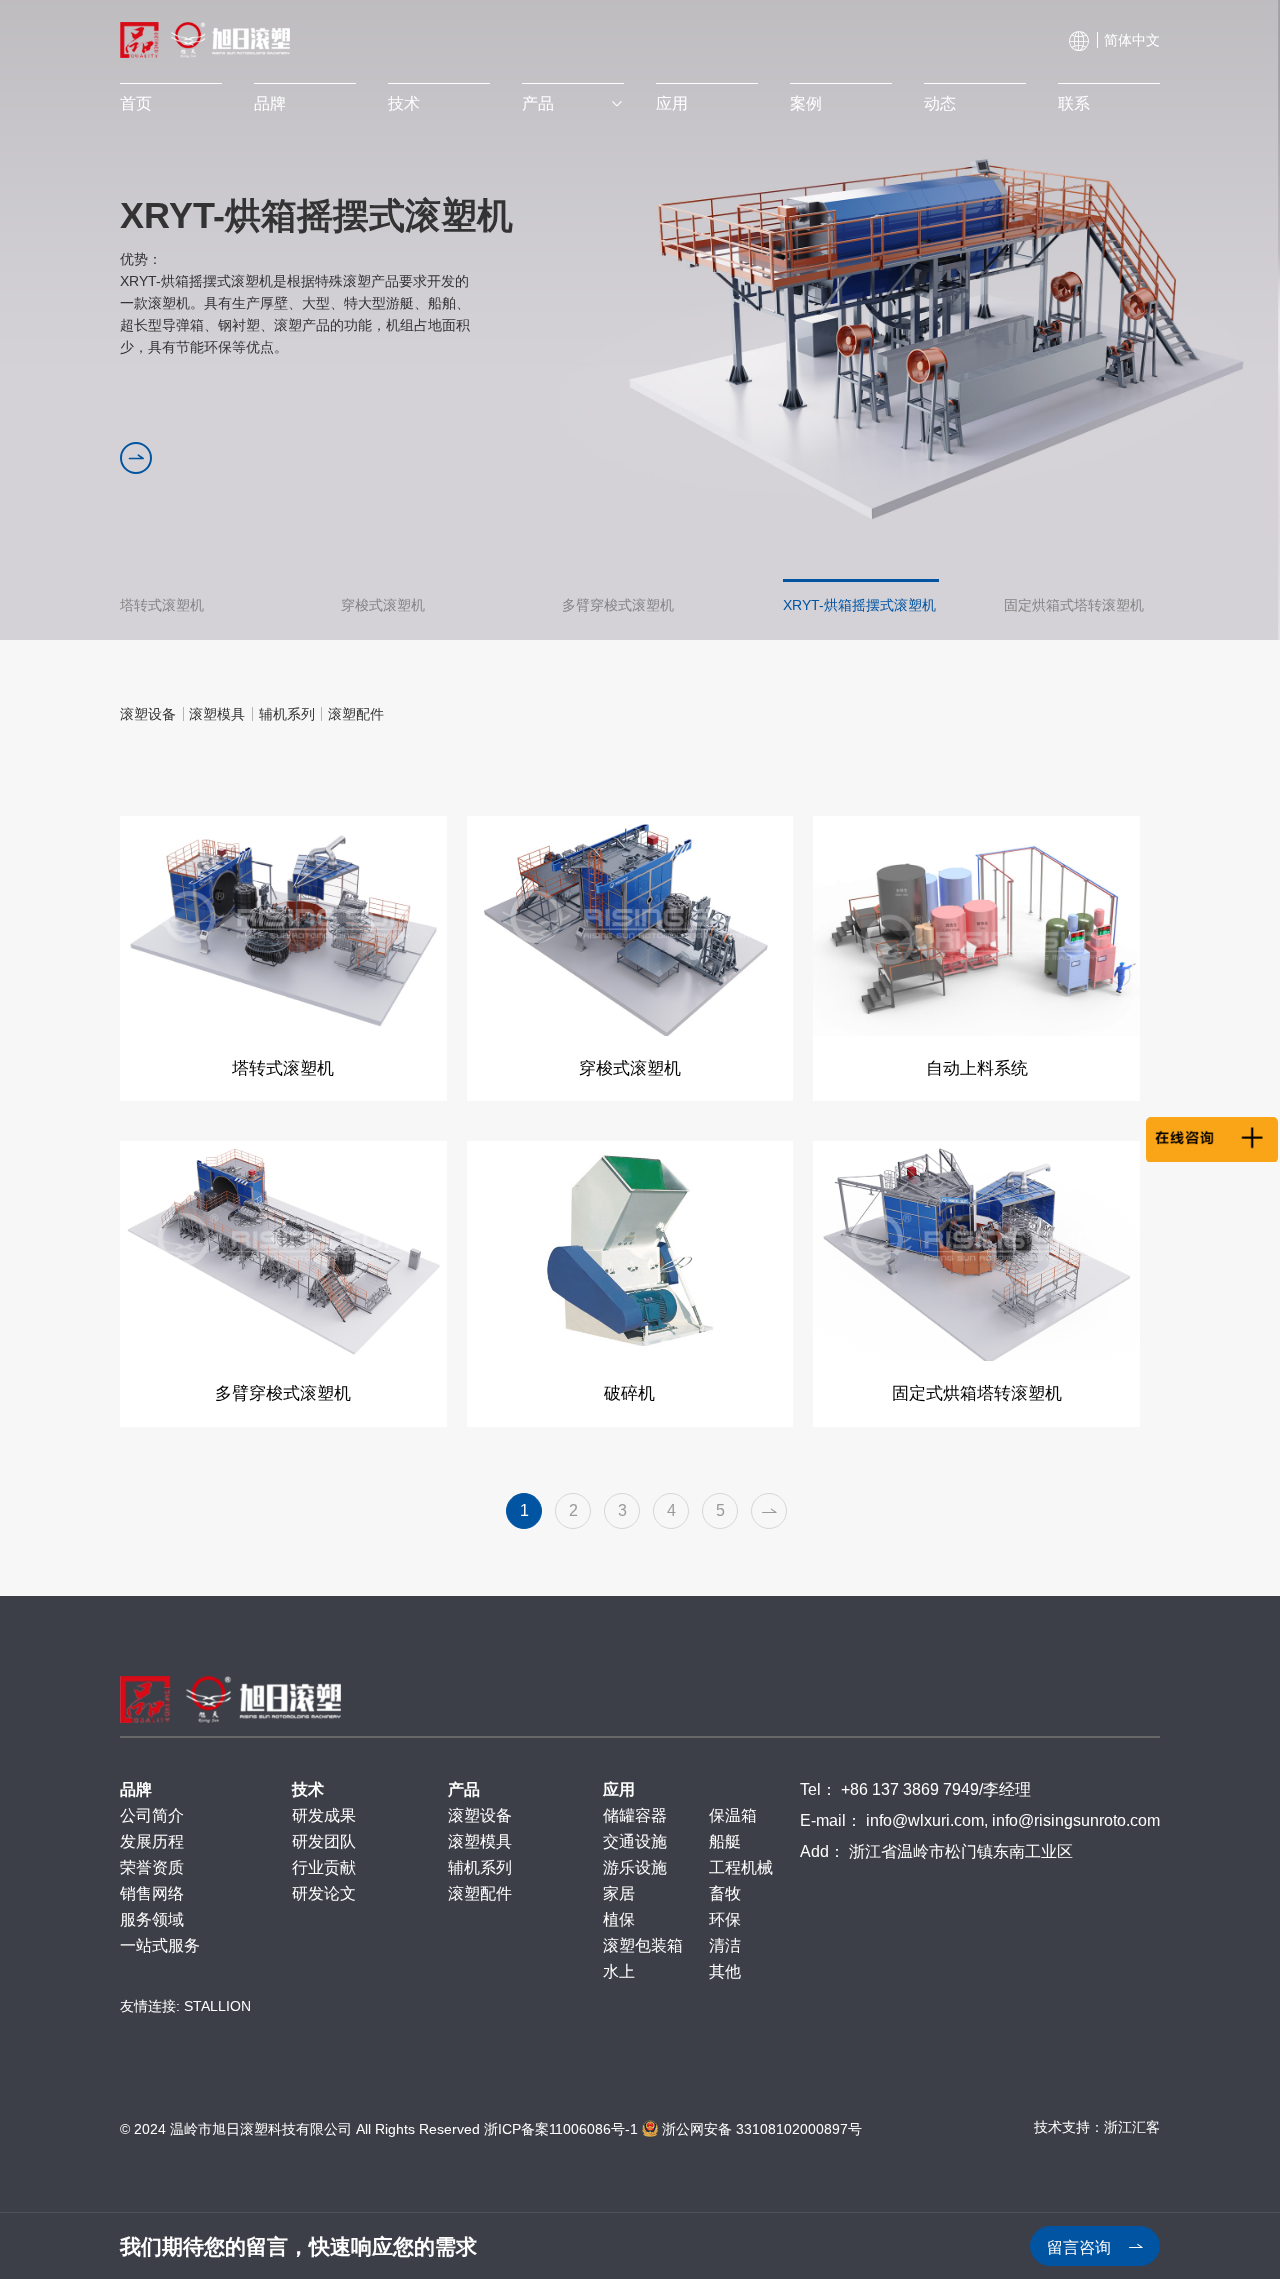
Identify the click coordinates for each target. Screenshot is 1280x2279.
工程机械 (741, 1867)
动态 (940, 103)
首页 (136, 103)
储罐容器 (635, 1815)
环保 (725, 1919)
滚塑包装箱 (643, 1945)
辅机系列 (480, 1867)
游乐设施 (635, 1867)
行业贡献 (324, 1867)
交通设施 (635, 1841)
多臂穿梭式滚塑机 (618, 597)
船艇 (725, 1841)
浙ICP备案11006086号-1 (561, 2129)
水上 (619, 1971)
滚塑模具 (480, 1841)
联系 (1074, 103)
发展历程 (152, 1841)
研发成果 (324, 1815)
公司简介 (152, 1815)
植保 (619, 1919)
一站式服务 (160, 1945)
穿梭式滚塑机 (383, 597)
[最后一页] (769, 1511)
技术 (404, 103)
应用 (672, 103)
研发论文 (324, 1893)
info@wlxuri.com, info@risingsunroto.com (1013, 1820)
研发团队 (324, 1841)
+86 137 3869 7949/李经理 (936, 1789)
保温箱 (733, 1815)
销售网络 (152, 1893)
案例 (806, 103)
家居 (619, 1893)
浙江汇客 (1132, 2127)
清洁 (725, 1945)
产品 (538, 103)
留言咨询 (1081, 2247)
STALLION (217, 2006)
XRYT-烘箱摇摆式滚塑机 (859, 597)
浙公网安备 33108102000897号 (760, 2129)
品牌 (270, 103)
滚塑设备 (480, 1815)
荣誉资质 (152, 1867)
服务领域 (152, 1919)
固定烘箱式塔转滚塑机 (1074, 597)
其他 (725, 1971)
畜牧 (725, 1893)
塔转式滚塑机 (162, 597)
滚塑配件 (480, 1893)
